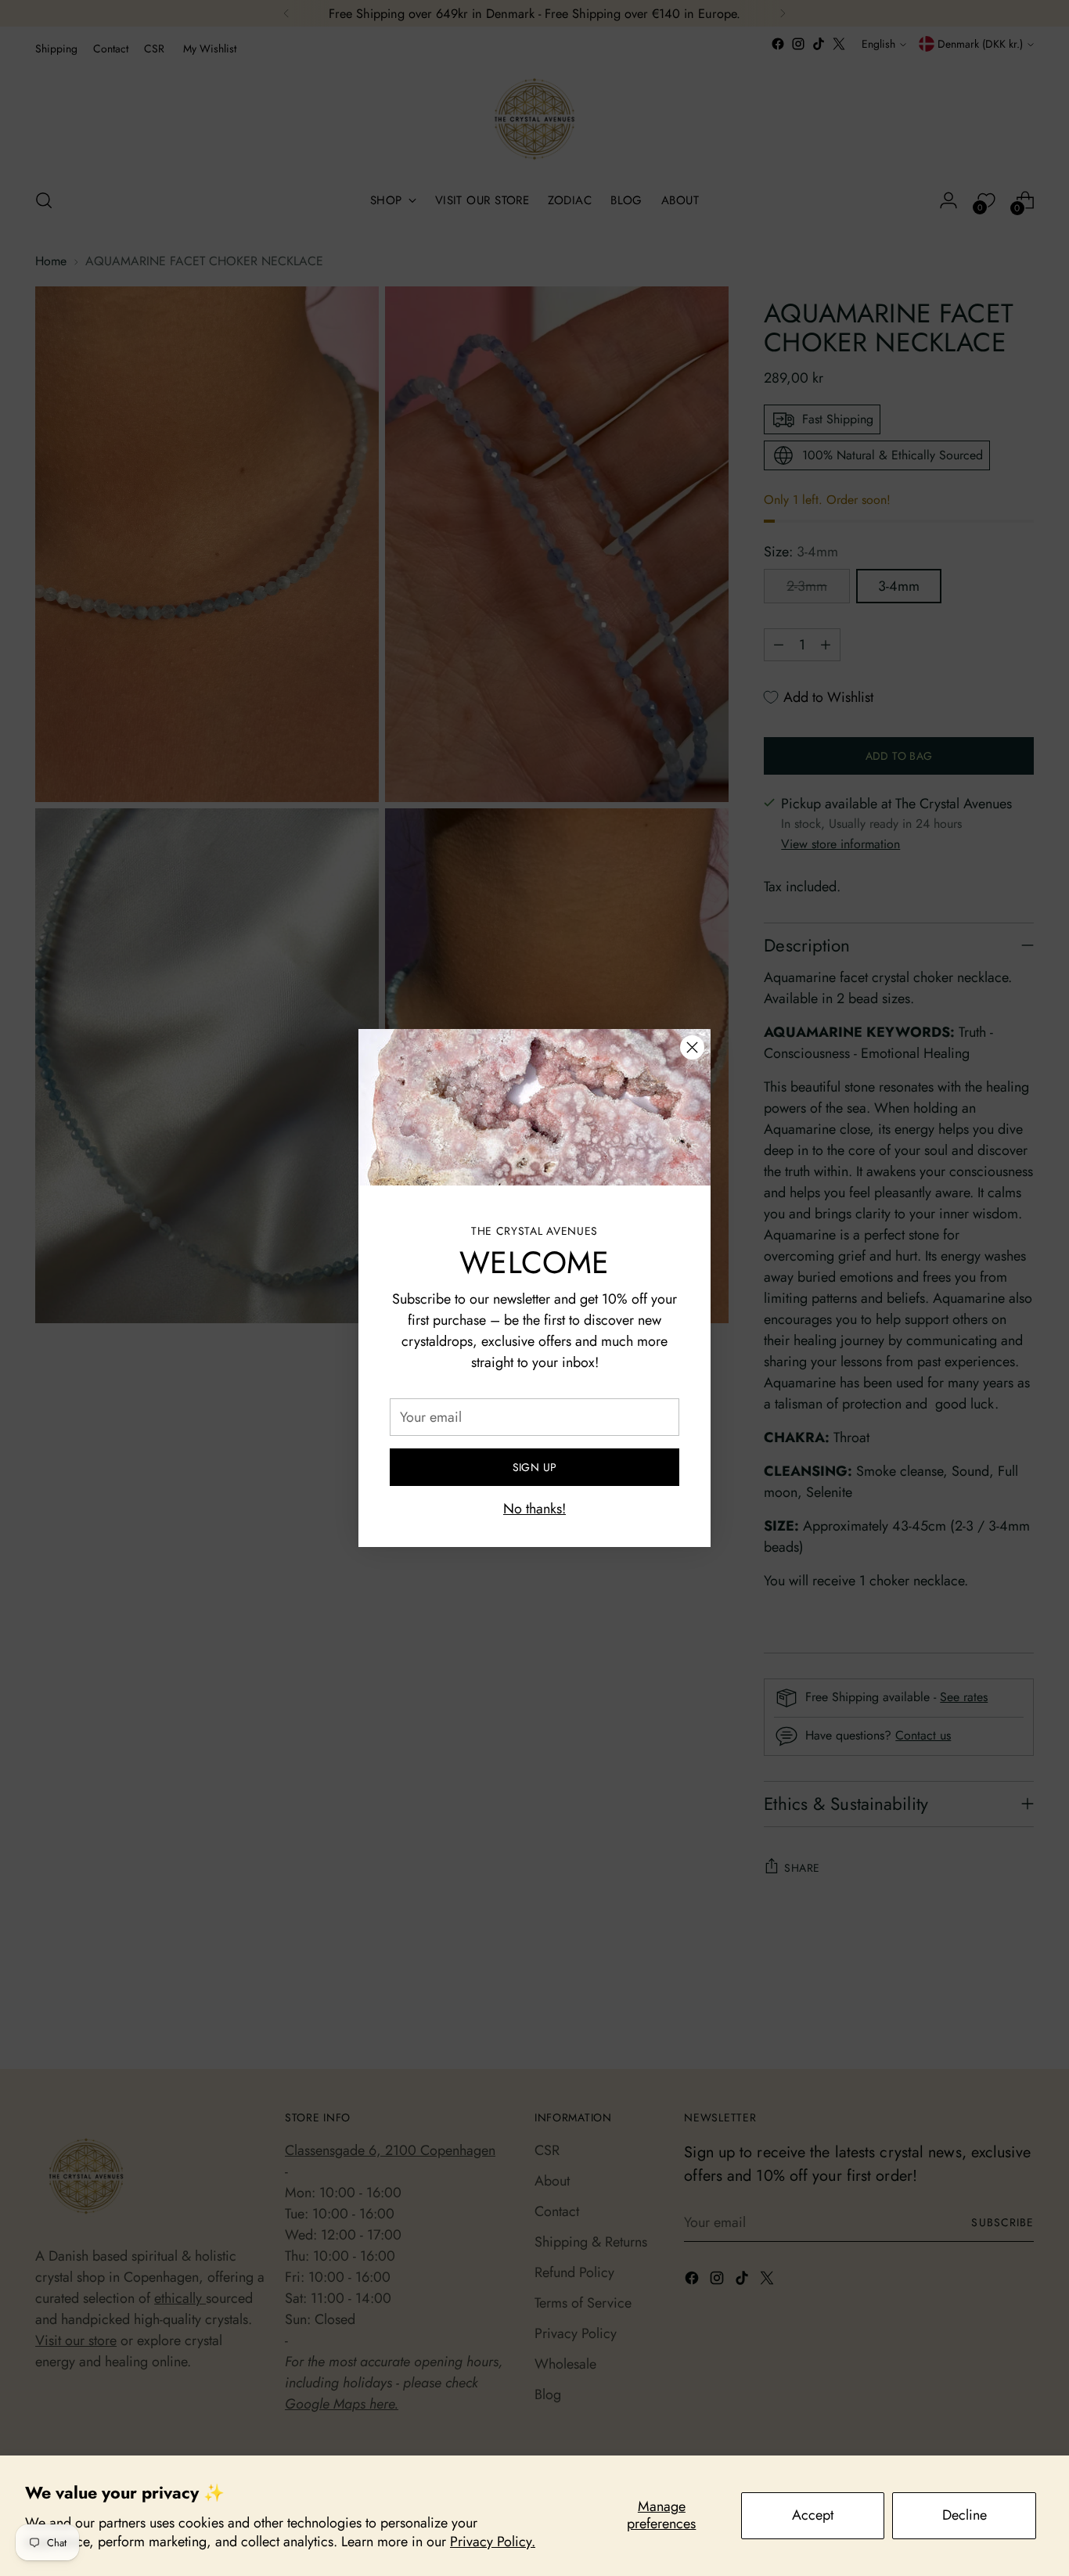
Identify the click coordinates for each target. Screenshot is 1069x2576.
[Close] (692, 1047)
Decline (965, 2515)
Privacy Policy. (493, 2542)
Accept (813, 2515)
